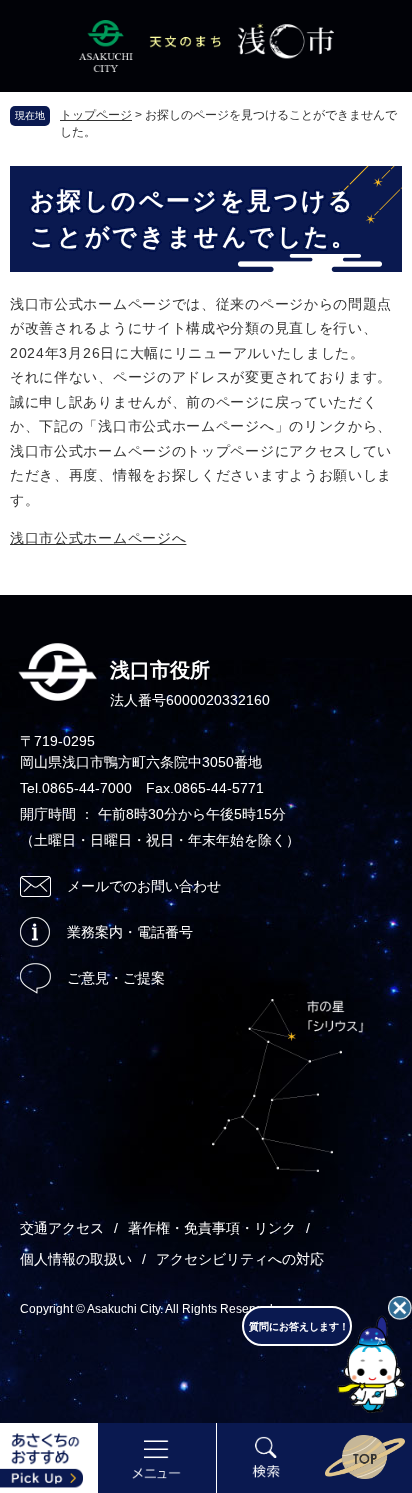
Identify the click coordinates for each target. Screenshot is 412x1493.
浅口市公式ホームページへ (98, 538)
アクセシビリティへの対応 (240, 1259)
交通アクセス (62, 1228)
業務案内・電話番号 (130, 932)
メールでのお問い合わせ (144, 886)
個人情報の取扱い (76, 1259)
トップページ (96, 115)
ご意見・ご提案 (116, 978)
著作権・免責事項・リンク (212, 1228)
